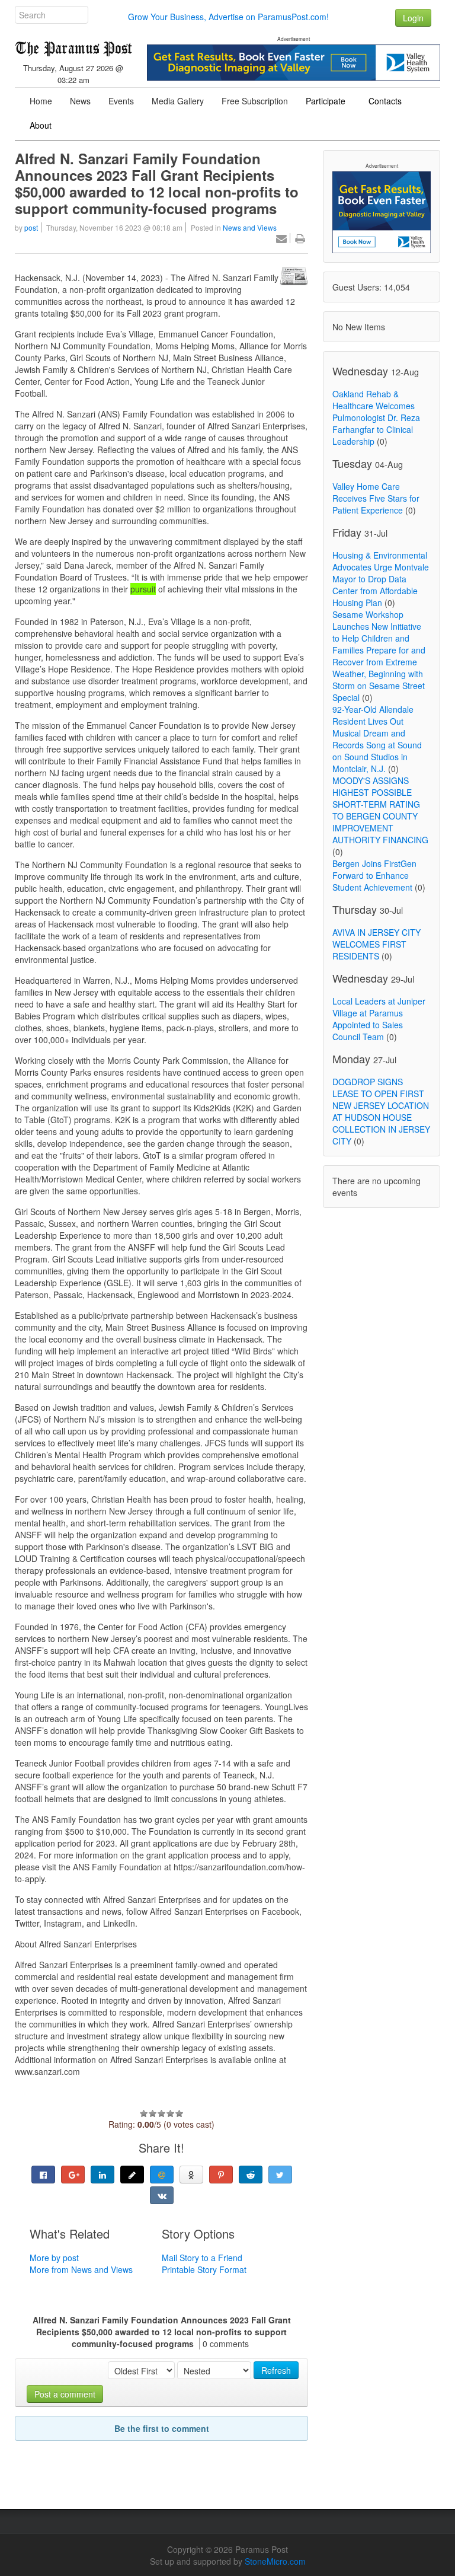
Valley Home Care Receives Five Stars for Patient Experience (376, 498)
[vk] (162, 2195)
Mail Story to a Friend (202, 2258)
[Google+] (73, 2175)
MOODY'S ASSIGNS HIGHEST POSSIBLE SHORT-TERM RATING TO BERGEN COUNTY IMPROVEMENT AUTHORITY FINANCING (380, 810)
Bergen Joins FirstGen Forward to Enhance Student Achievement (374, 875)
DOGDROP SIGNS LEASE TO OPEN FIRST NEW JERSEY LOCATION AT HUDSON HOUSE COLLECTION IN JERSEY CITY (381, 1111)
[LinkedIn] (102, 2175)
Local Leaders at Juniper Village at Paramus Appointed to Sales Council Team (379, 1019)
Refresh (276, 2370)
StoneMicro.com (275, 2561)
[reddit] (251, 2175)
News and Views (250, 227)
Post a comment (65, 2394)
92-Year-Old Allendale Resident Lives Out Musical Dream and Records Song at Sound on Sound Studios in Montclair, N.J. (377, 739)
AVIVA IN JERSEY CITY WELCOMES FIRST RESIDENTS (377, 944)
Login (413, 18)
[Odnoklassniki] (191, 2175)
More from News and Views (81, 2269)
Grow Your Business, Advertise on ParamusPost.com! (228, 17)
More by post (54, 2258)
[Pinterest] (221, 2175)
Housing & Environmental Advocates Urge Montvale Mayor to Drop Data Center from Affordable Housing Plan (381, 579)
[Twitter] (280, 2175)
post (31, 227)
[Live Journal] (132, 2175)
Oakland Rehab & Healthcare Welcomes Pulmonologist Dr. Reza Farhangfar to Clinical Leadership (376, 417)
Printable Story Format (204, 2269)
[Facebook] (43, 2175)
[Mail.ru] (162, 2175)
